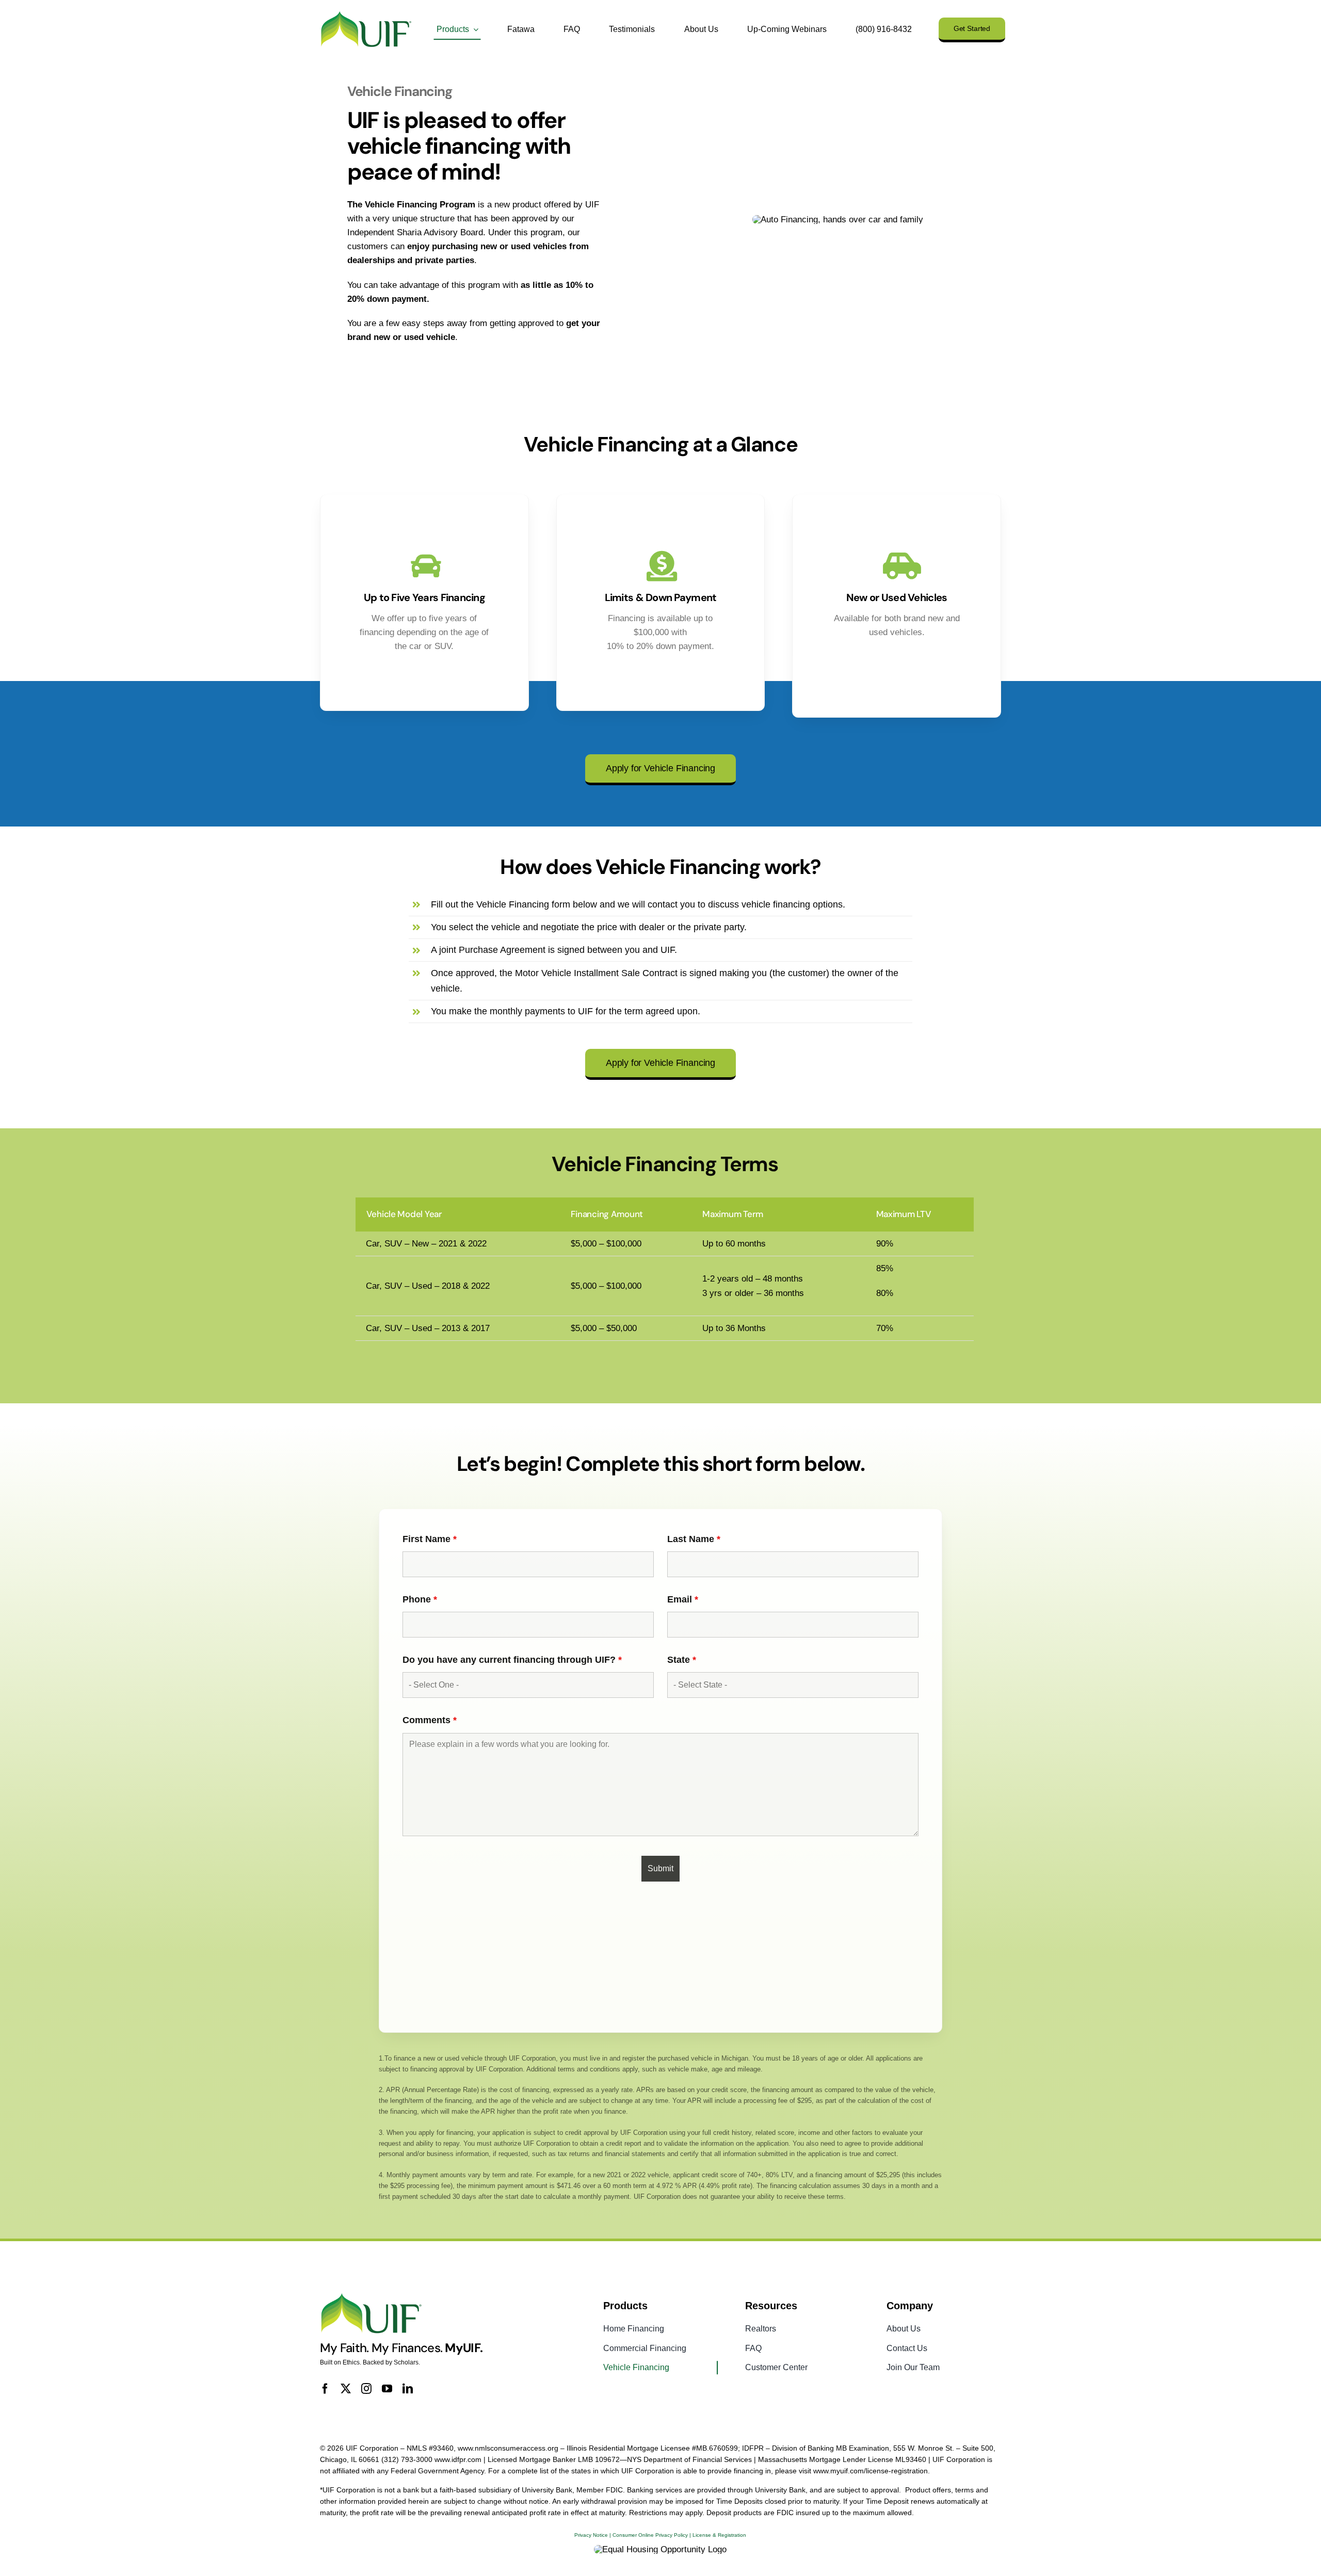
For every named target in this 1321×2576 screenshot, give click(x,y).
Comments (430, 1720)
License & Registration (719, 2535)
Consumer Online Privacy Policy (650, 2535)
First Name (430, 1539)
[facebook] (325, 2389)
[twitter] (346, 2389)
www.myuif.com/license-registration (871, 2471)
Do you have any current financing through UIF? (512, 1660)
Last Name (694, 1539)
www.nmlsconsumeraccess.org (508, 2448)
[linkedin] (408, 2389)
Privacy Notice (591, 2535)
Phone (420, 1599)
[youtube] (387, 2389)
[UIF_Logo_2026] (366, 14)
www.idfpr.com (458, 2459)
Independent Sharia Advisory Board (415, 232)
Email (683, 1599)
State (682, 1660)
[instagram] (366, 2389)
